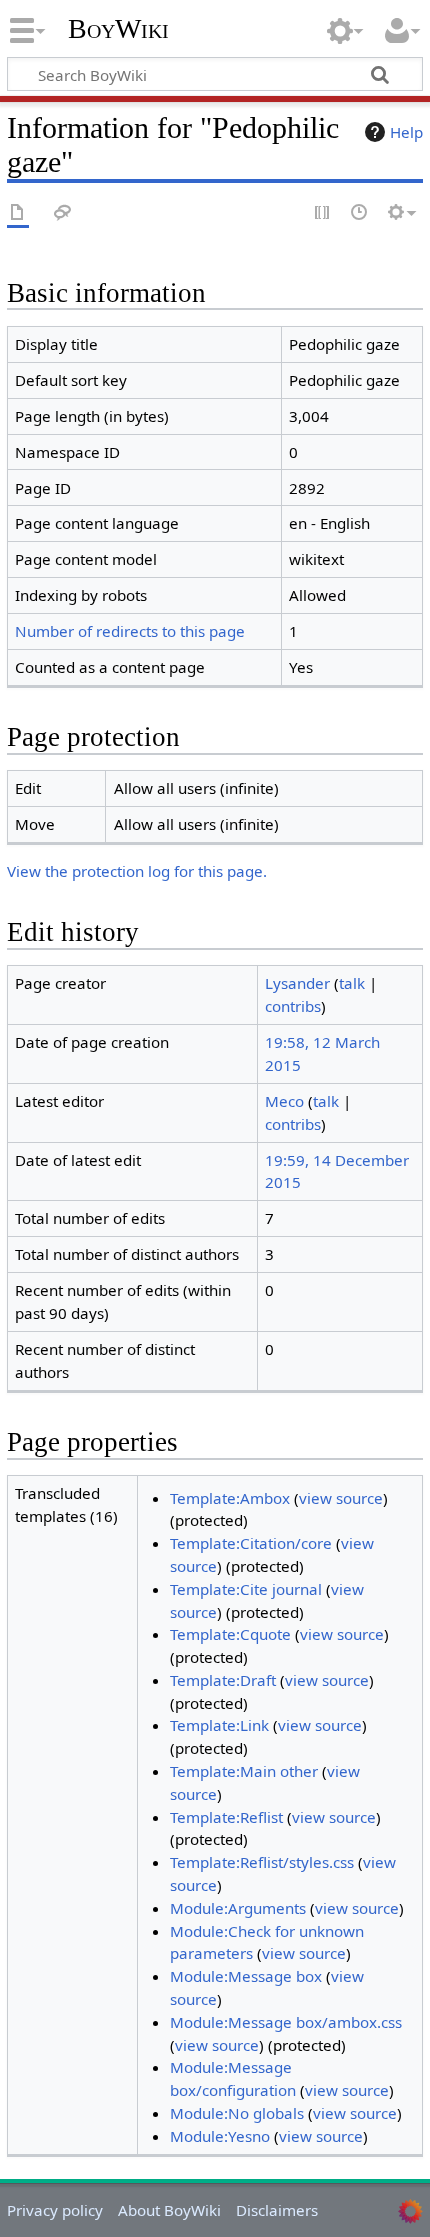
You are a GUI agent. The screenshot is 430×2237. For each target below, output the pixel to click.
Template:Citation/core (251, 1543)
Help (406, 132)
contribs (293, 1006)
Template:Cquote (230, 1634)
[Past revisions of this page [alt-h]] (360, 213)
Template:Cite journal (246, 1589)
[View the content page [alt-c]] (18, 213)
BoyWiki (118, 29)
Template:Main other (244, 1771)
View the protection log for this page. (137, 871)
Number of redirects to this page (130, 631)
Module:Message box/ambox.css (286, 2022)
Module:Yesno (220, 2136)
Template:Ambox (230, 1498)
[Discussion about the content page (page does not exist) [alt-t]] (63, 213)
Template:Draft (223, 1680)
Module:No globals (237, 2113)
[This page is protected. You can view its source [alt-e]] (323, 213)
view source (341, 1498)
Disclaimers (277, 2210)
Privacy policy (55, 2210)
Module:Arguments (238, 1908)
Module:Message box (246, 1976)
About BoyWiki (169, 2210)
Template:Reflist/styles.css (262, 1862)
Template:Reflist (226, 1817)
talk (352, 983)
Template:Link (219, 1725)
